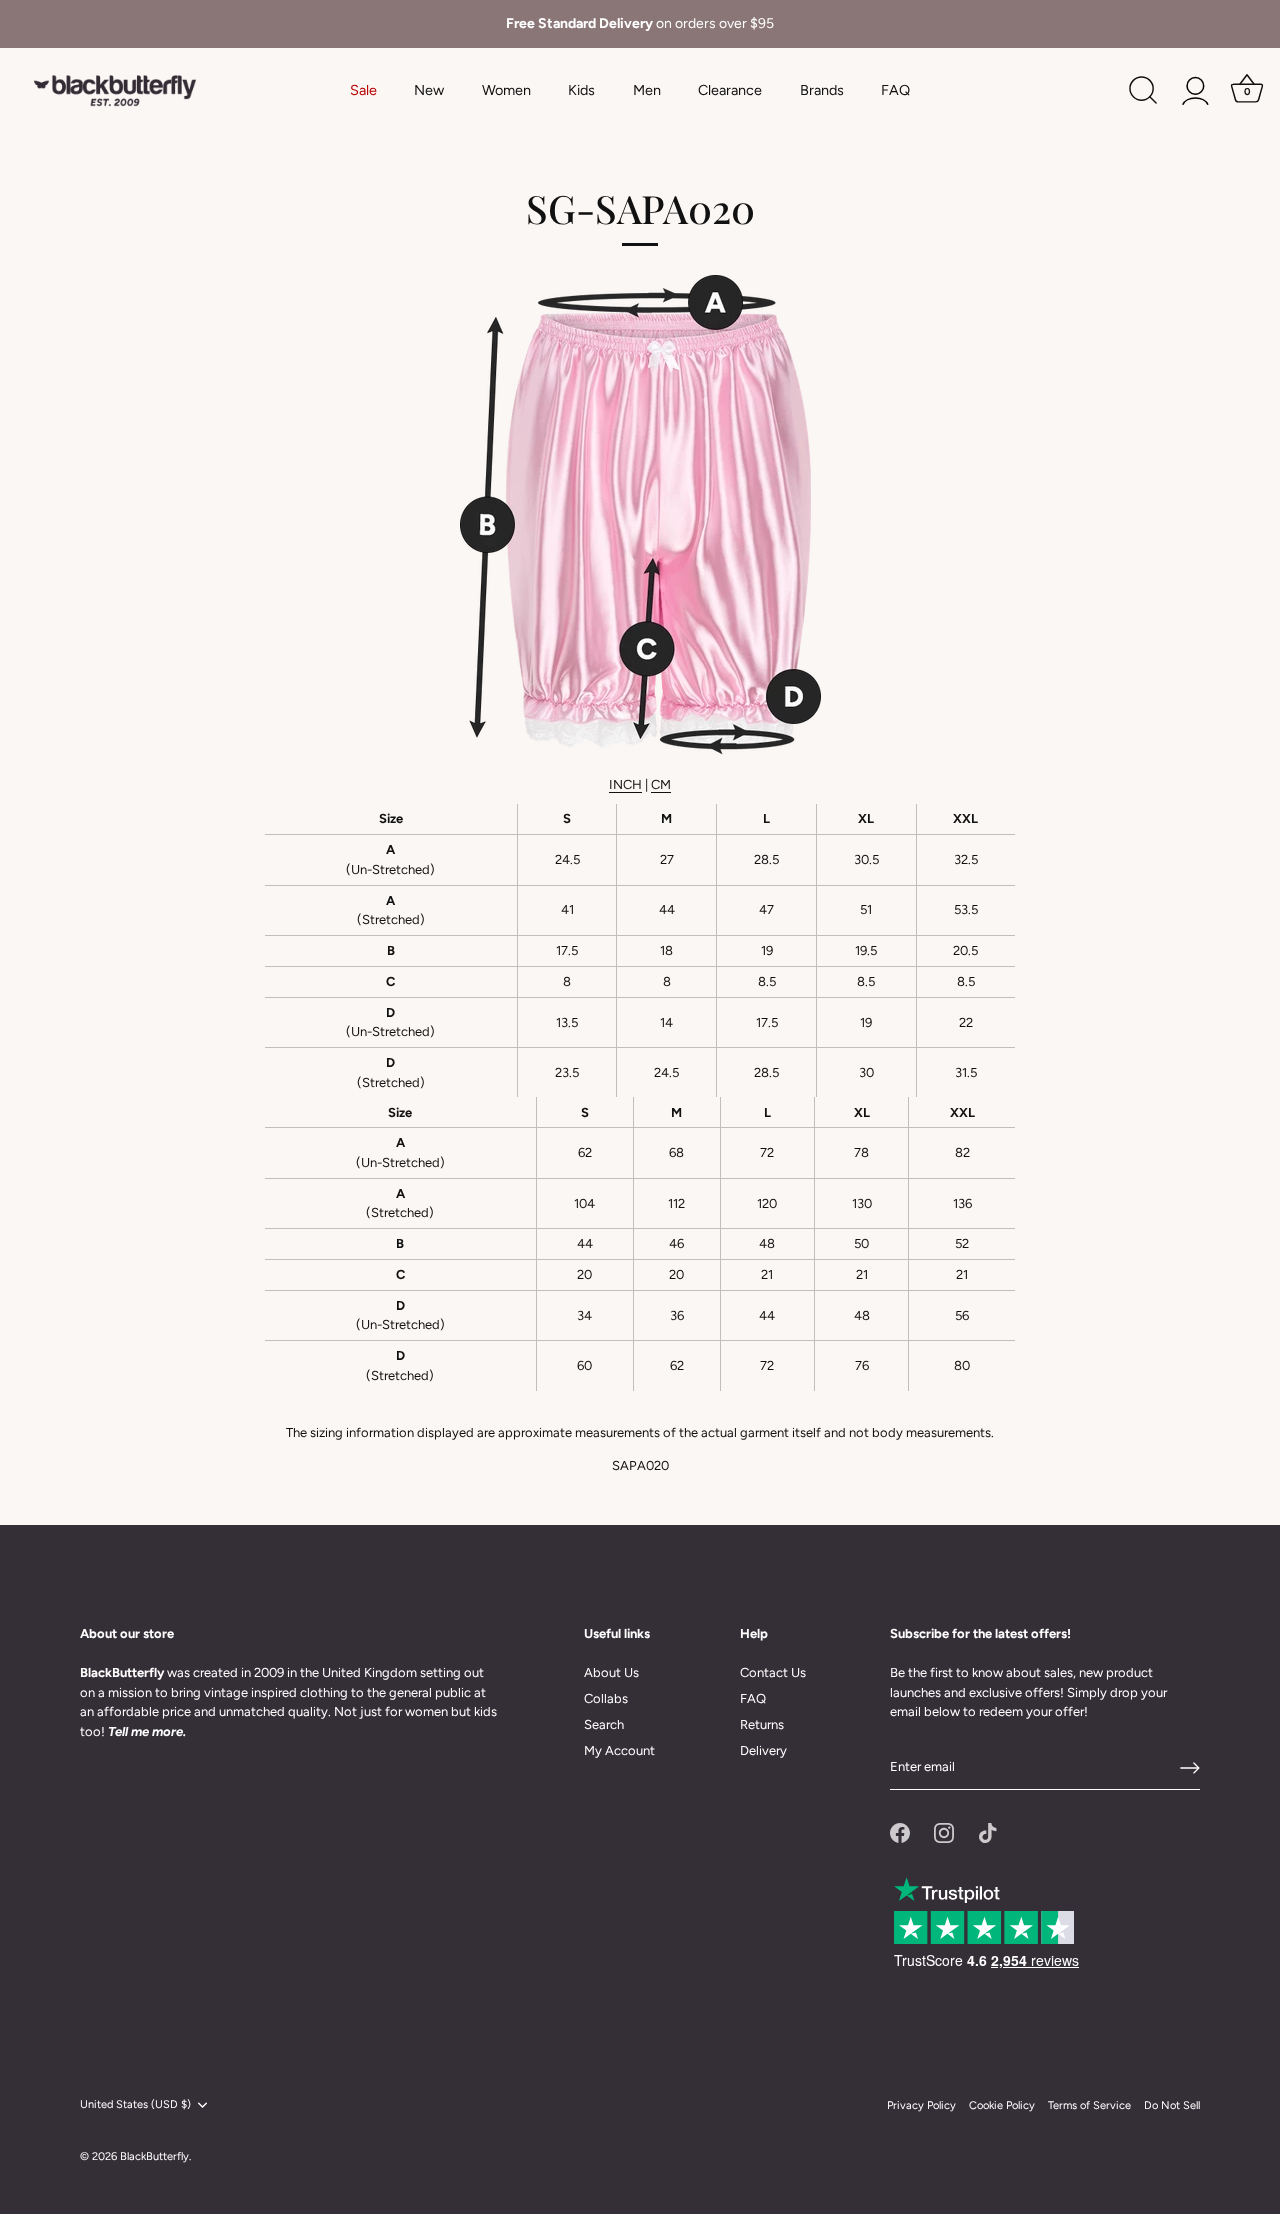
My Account (619, 1750)
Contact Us (773, 1672)
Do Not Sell (1172, 2105)
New (429, 90)
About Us (611, 1672)
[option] (640, 24)
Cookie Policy (1002, 2105)
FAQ (895, 90)
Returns (762, 1724)
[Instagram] (944, 1831)
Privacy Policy (921, 2105)
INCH (625, 784)
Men (647, 90)
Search (604, 1724)
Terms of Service (1089, 2105)
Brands (822, 90)
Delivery (763, 1750)
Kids (581, 90)
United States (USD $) (135, 2104)
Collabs (606, 1698)
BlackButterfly (154, 2156)
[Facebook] (900, 1831)
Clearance (730, 90)
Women (506, 90)
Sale (363, 90)
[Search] (1143, 91)
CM (661, 784)
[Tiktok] (988, 1831)
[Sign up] (1190, 1768)
